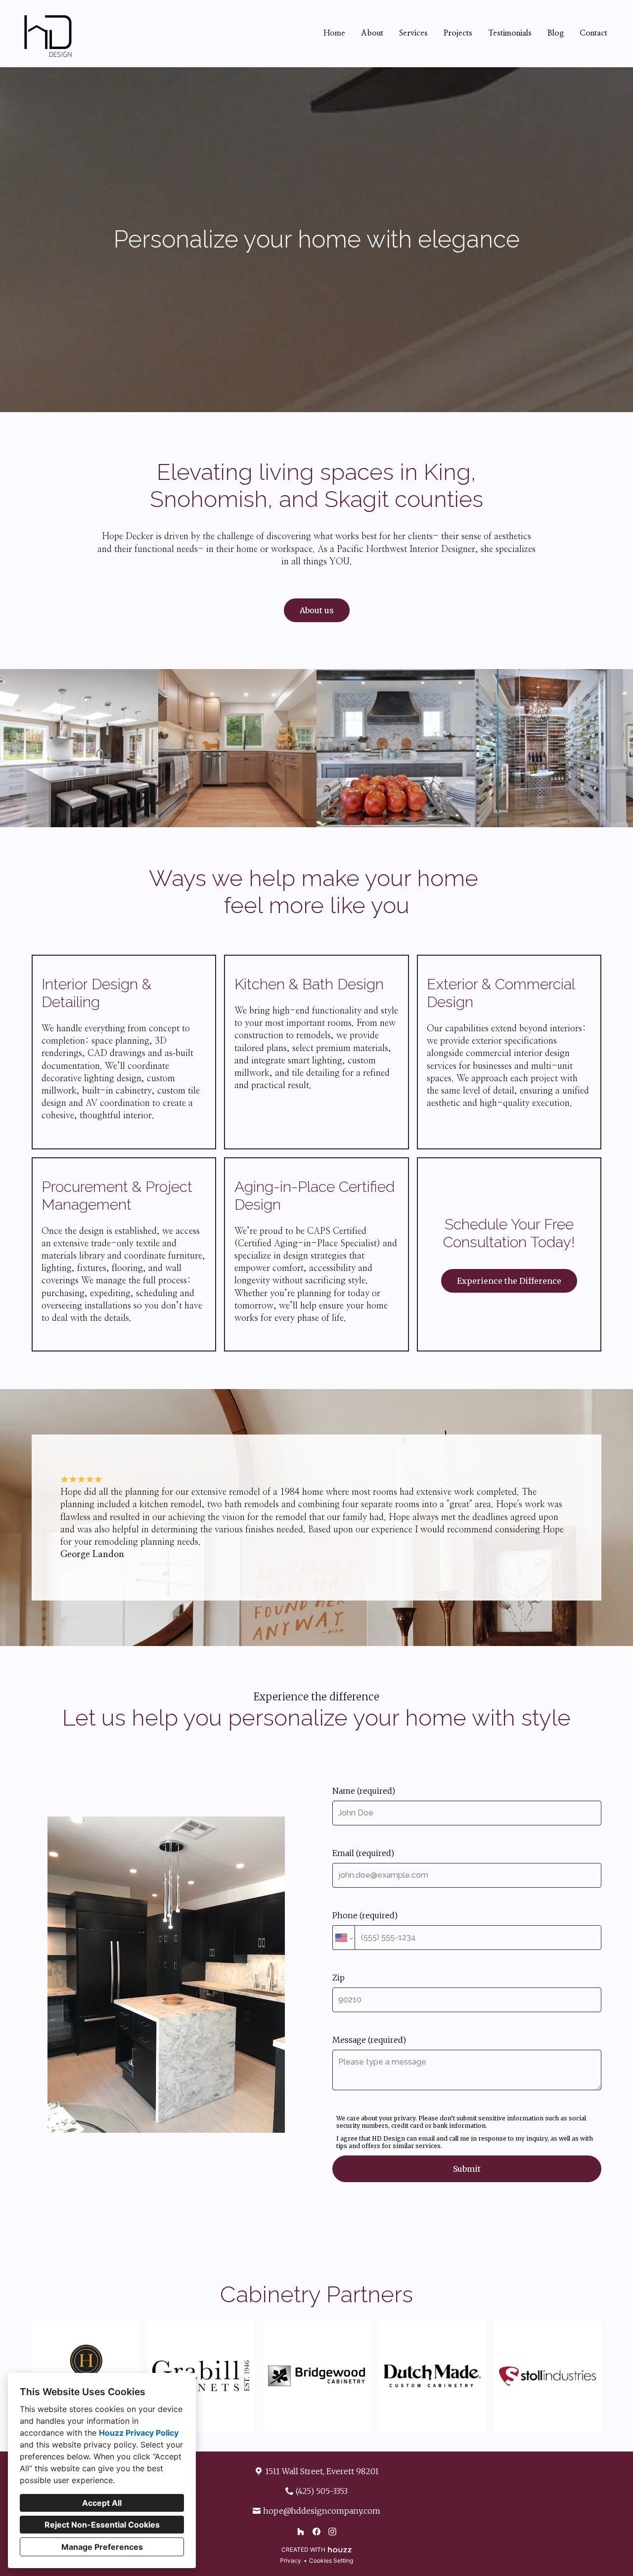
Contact (593, 33)
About (372, 33)
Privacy (291, 2560)
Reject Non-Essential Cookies (102, 2525)
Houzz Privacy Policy (139, 2433)
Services (413, 33)
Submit (467, 2169)
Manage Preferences (102, 2547)
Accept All (102, 2503)
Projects (458, 33)
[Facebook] (316, 2532)
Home (334, 33)
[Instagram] (332, 2532)
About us (317, 610)
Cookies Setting (331, 2560)
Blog (556, 33)
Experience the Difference (509, 1281)
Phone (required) (365, 1915)
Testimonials (510, 33)
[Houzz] (301, 2532)
